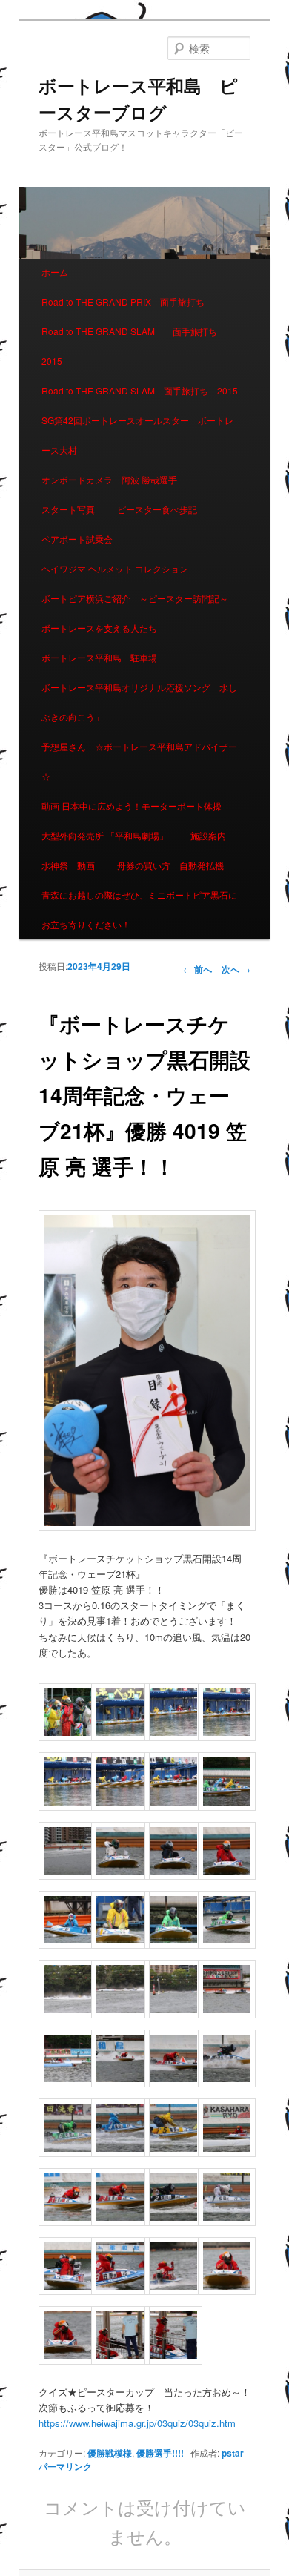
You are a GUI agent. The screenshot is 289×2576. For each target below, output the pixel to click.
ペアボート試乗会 (77, 539)
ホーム (55, 272)
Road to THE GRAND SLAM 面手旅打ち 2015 (134, 346)
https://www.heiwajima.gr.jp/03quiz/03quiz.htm (137, 2423)
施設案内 (208, 835)
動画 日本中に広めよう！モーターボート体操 (132, 806)
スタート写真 (68, 509)
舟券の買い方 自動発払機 (170, 865)
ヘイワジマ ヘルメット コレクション (115, 568)
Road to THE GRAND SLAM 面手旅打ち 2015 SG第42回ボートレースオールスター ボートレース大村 (144, 420)
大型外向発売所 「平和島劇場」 (105, 835)
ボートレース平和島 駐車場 (99, 657)
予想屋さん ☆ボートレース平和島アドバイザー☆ (139, 761)
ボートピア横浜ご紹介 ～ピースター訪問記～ (135, 598)
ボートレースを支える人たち (99, 628)
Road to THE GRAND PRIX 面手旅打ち (123, 301)
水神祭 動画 (68, 865)
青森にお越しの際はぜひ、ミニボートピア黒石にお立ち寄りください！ (139, 909)
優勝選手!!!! (160, 2453)
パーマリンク (65, 2466)
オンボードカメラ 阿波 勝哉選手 (114, 479)
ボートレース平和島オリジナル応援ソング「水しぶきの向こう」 (139, 702)
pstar (233, 2453)
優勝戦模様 (110, 2453)
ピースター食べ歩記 (157, 509)
